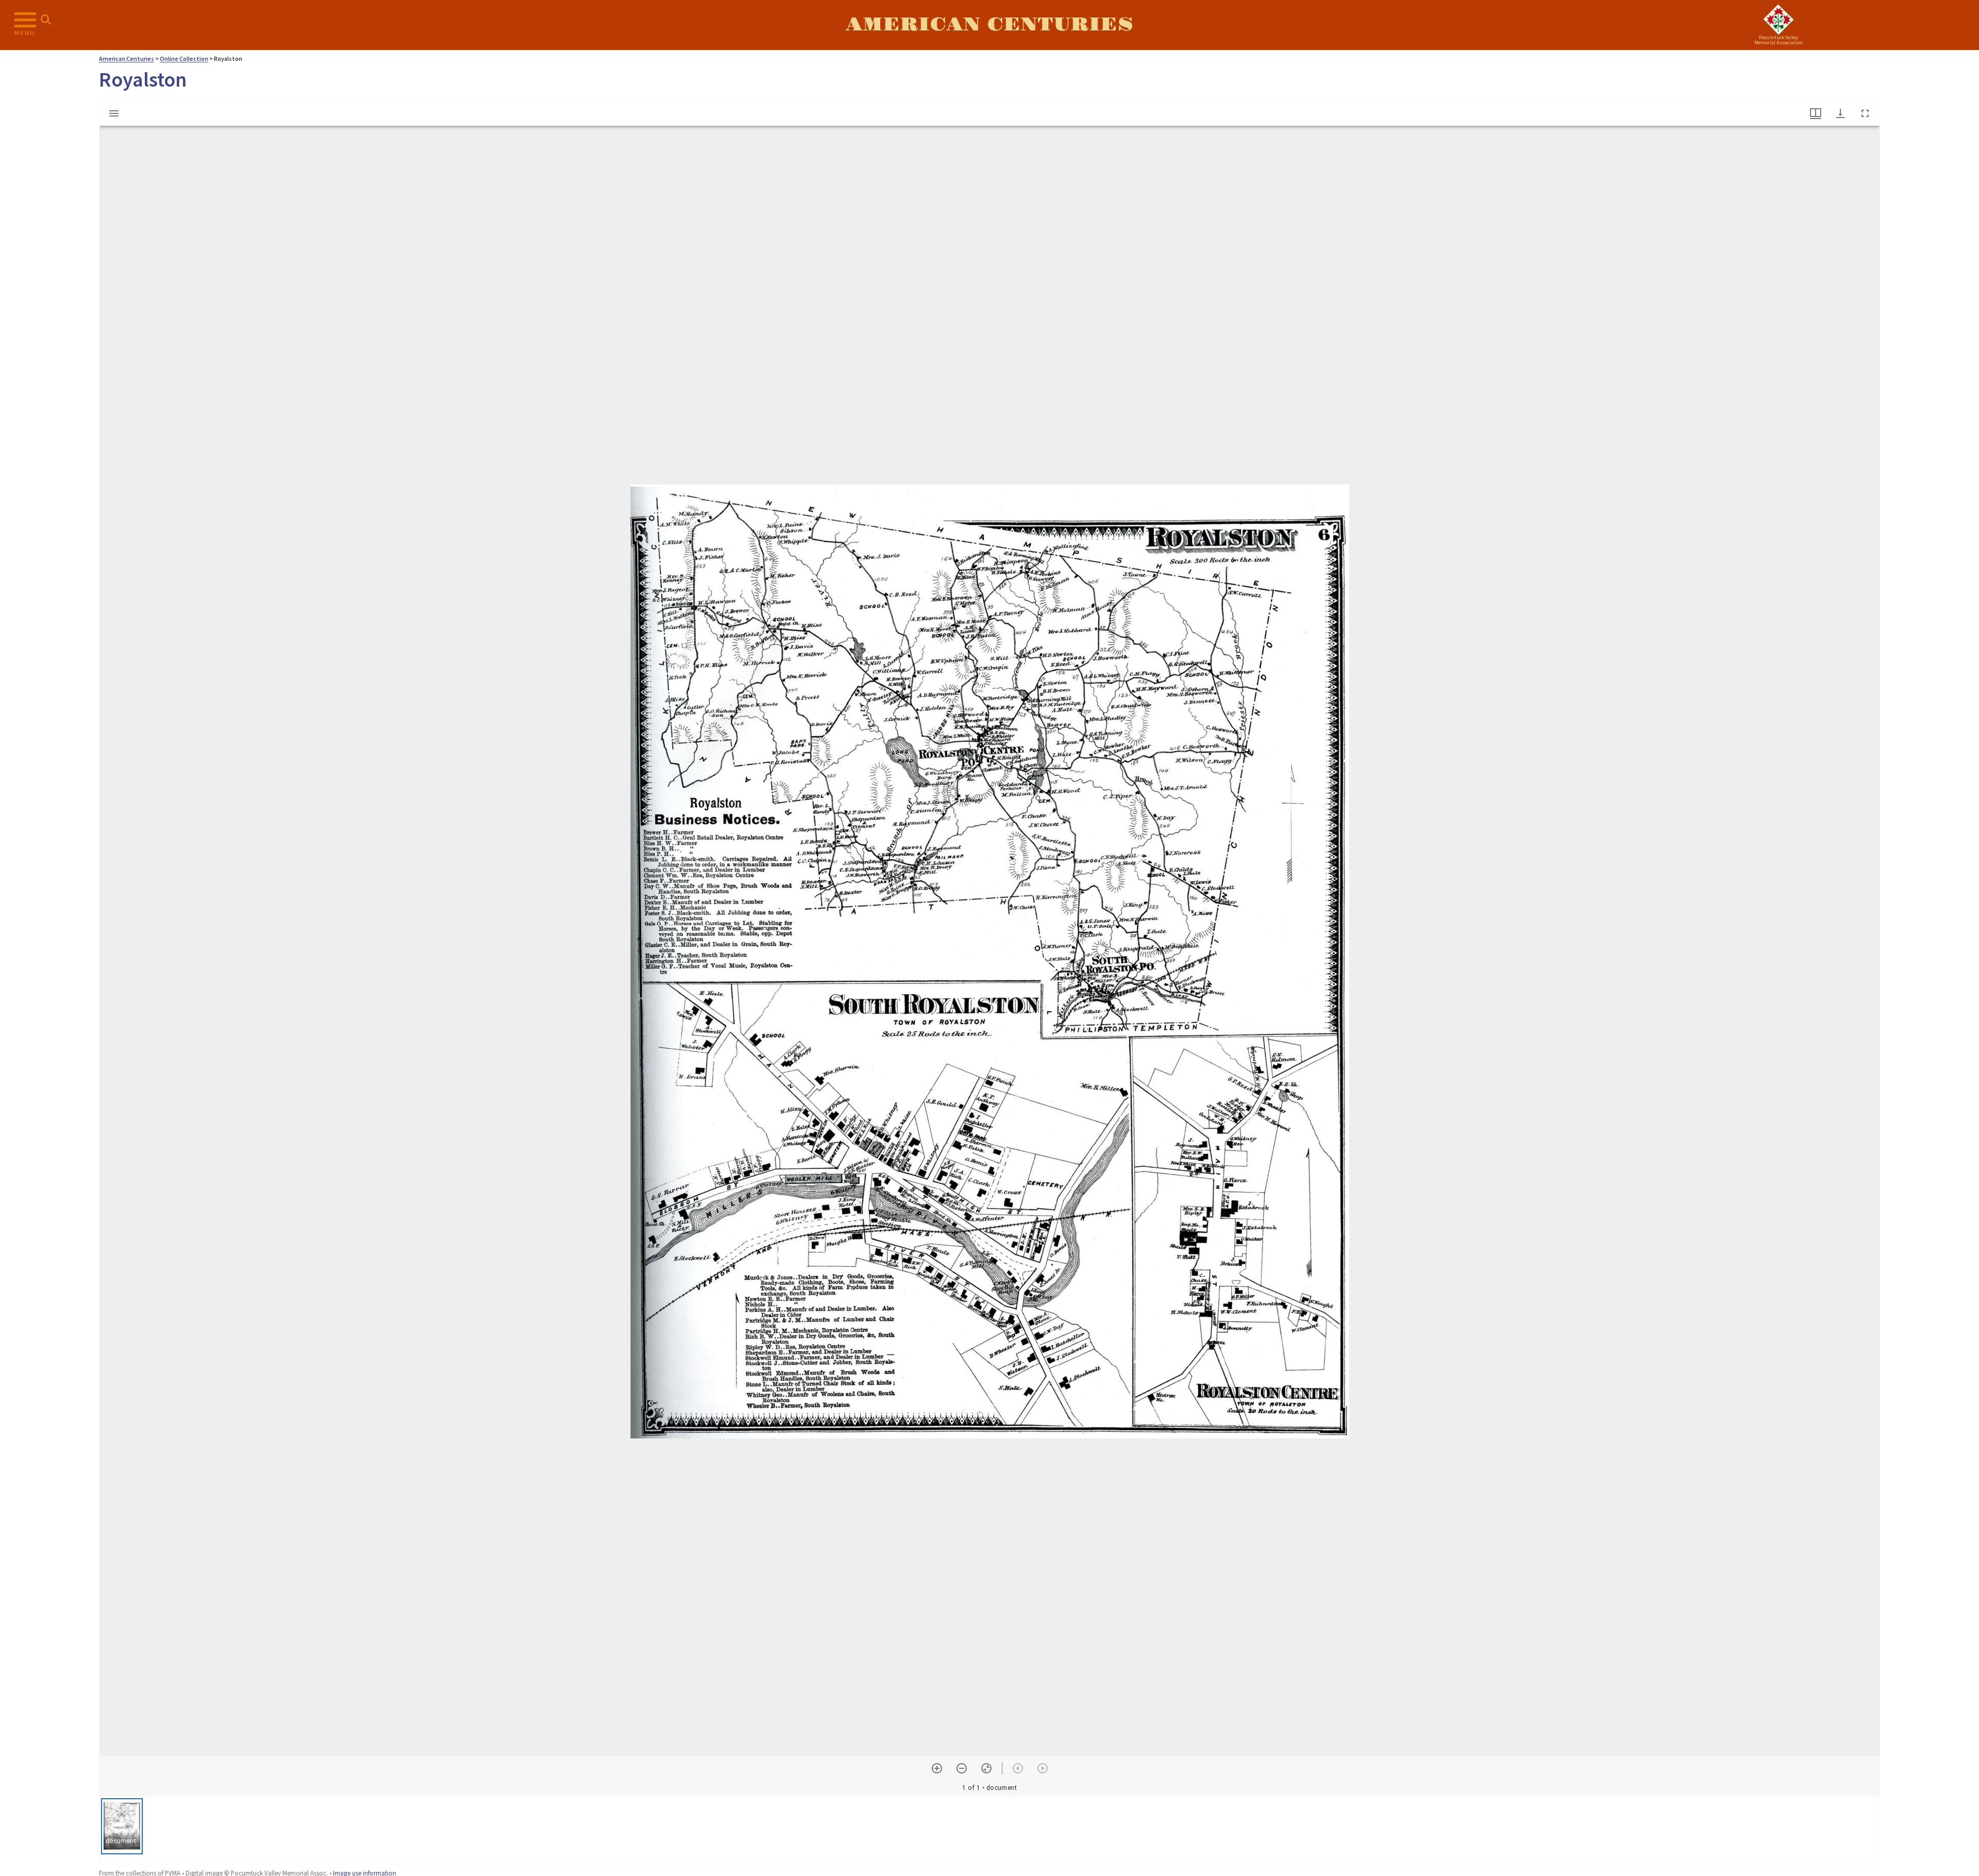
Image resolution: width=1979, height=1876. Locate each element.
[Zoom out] (962, 1768)
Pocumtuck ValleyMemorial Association (1779, 40)
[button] (122, 1826)
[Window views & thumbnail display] (1816, 113)
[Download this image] (1840, 113)
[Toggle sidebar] (114, 113)
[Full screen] (1865, 113)
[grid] (989, 1830)
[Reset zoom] (986, 1768)
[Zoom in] (937, 1768)
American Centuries (989, 25)
